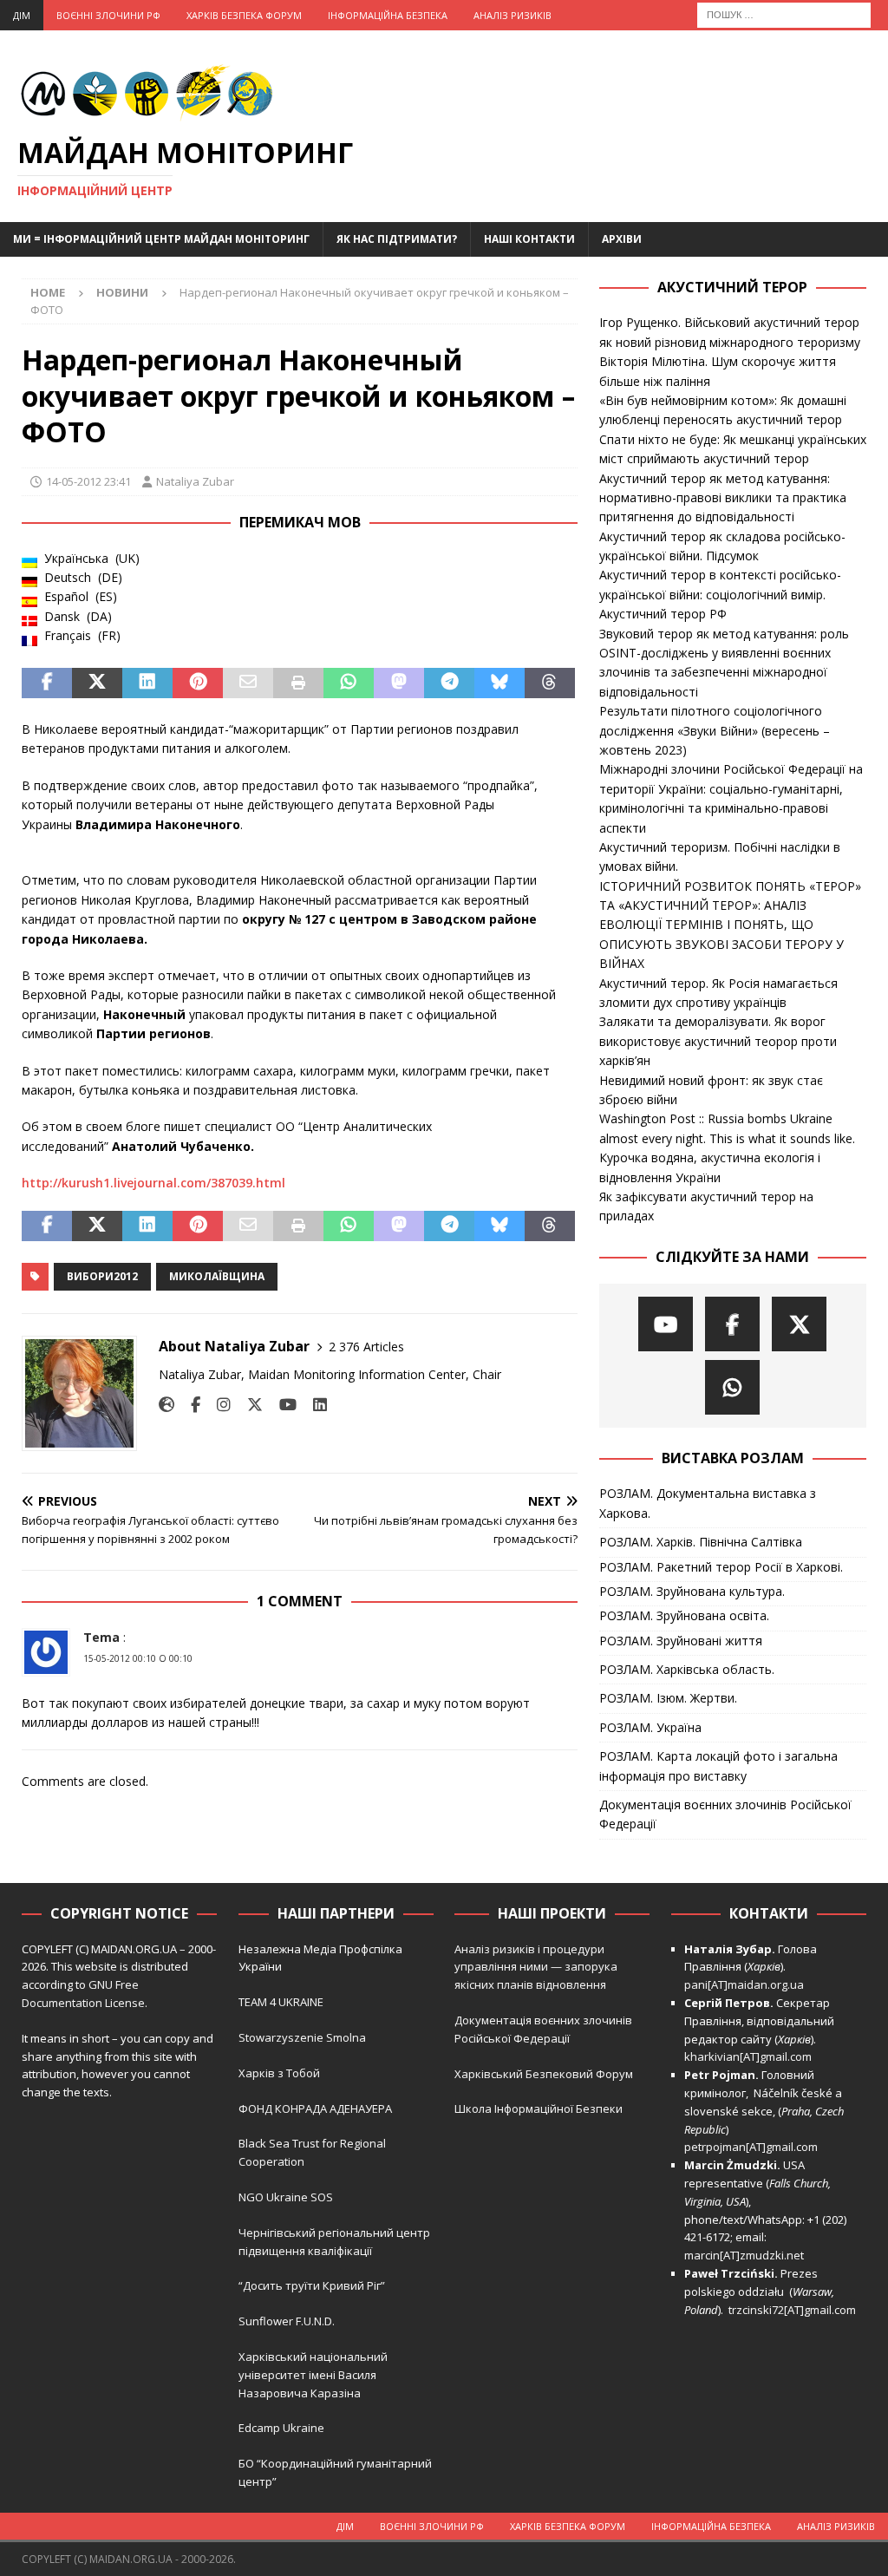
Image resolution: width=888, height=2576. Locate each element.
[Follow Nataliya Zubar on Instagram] (217, 1405)
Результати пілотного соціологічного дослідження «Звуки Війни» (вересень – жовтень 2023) (715, 730)
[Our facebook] (732, 1324)
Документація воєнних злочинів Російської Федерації (725, 1814)
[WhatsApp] (732, 1387)
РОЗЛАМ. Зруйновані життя (681, 1641)
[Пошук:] (784, 13)
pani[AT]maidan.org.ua (744, 1984)
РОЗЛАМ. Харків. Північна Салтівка (701, 1542)
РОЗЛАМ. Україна (650, 1727)
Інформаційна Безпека (388, 15)
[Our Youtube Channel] (666, 1324)
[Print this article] (298, 683)
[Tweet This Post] (97, 683)
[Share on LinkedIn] (147, 683)
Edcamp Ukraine (281, 2428)
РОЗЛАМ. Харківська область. (687, 1669)
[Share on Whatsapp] (349, 683)
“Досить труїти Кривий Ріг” (312, 2285)
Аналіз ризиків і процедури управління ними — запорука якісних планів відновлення (536, 1967)
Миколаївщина (217, 1276)
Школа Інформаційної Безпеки (539, 2109)
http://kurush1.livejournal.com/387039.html (153, 1183)
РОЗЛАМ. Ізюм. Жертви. (668, 1698)
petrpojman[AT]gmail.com (751, 2147)
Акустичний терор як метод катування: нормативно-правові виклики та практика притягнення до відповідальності (723, 498)
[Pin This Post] (198, 683)
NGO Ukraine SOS (286, 2197)
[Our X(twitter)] (799, 1324)
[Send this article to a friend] (248, 683)
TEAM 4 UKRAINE (281, 2002)
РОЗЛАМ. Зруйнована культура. (692, 1591)
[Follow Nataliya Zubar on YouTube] (281, 1405)
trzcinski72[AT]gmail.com (795, 2310)
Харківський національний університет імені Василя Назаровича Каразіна (313, 2375)
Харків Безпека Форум (244, 15)
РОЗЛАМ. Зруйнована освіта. (684, 1615)
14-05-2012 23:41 (88, 481)
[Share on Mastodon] (399, 683)
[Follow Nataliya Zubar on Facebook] (189, 1405)
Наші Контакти (529, 239)
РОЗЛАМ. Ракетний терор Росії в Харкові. (721, 1567)
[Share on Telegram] (449, 683)
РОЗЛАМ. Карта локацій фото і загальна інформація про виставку (718, 1765)
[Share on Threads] (550, 683)
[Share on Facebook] (47, 683)
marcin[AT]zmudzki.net (744, 2255)
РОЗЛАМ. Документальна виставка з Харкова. (708, 1503)
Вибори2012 (102, 1276)
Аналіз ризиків (513, 15)
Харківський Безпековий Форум (544, 2074)
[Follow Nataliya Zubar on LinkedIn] (313, 1405)
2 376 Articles (366, 1347)
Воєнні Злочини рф (108, 15)
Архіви (622, 239)
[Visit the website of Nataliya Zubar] (166, 1405)
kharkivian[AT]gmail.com (748, 2056)
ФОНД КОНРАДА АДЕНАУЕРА (317, 2109)
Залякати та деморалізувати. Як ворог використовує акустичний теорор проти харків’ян (718, 1041)
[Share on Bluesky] (499, 683)
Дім (22, 15)
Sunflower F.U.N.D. (287, 2321)
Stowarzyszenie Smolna (302, 2037)
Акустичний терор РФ (663, 614)
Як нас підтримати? (397, 239)
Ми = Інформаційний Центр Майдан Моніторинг (161, 239)
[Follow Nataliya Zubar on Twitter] (248, 1405)
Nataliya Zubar (195, 481)
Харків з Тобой (279, 2073)
